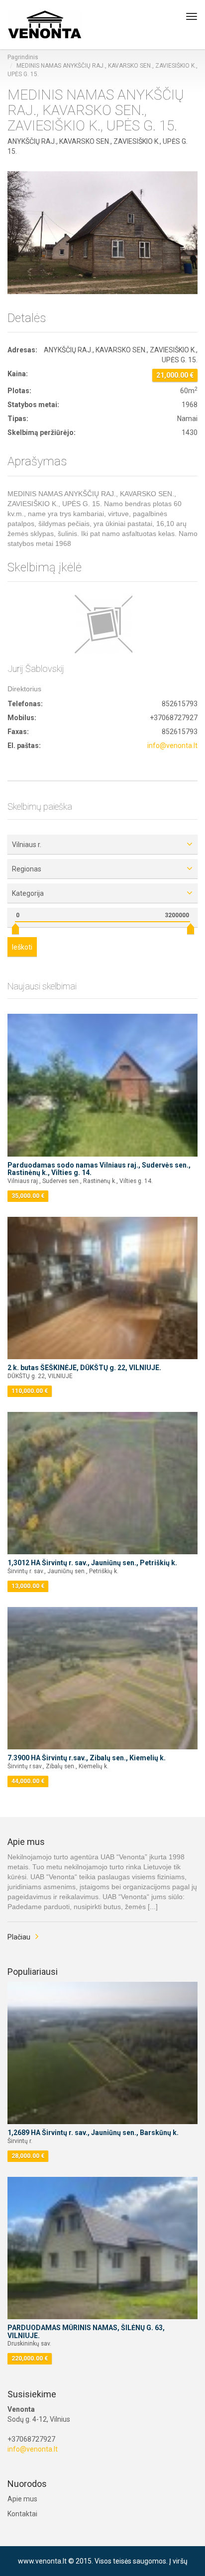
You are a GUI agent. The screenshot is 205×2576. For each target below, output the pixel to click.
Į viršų (178, 2561)
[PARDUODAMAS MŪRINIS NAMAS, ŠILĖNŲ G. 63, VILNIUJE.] (102, 2248)
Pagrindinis (23, 57)
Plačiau (19, 1937)
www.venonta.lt (42, 2561)
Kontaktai (22, 2514)
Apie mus (22, 2499)
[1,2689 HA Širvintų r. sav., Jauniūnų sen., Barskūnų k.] (102, 2053)
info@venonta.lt (172, 746)
